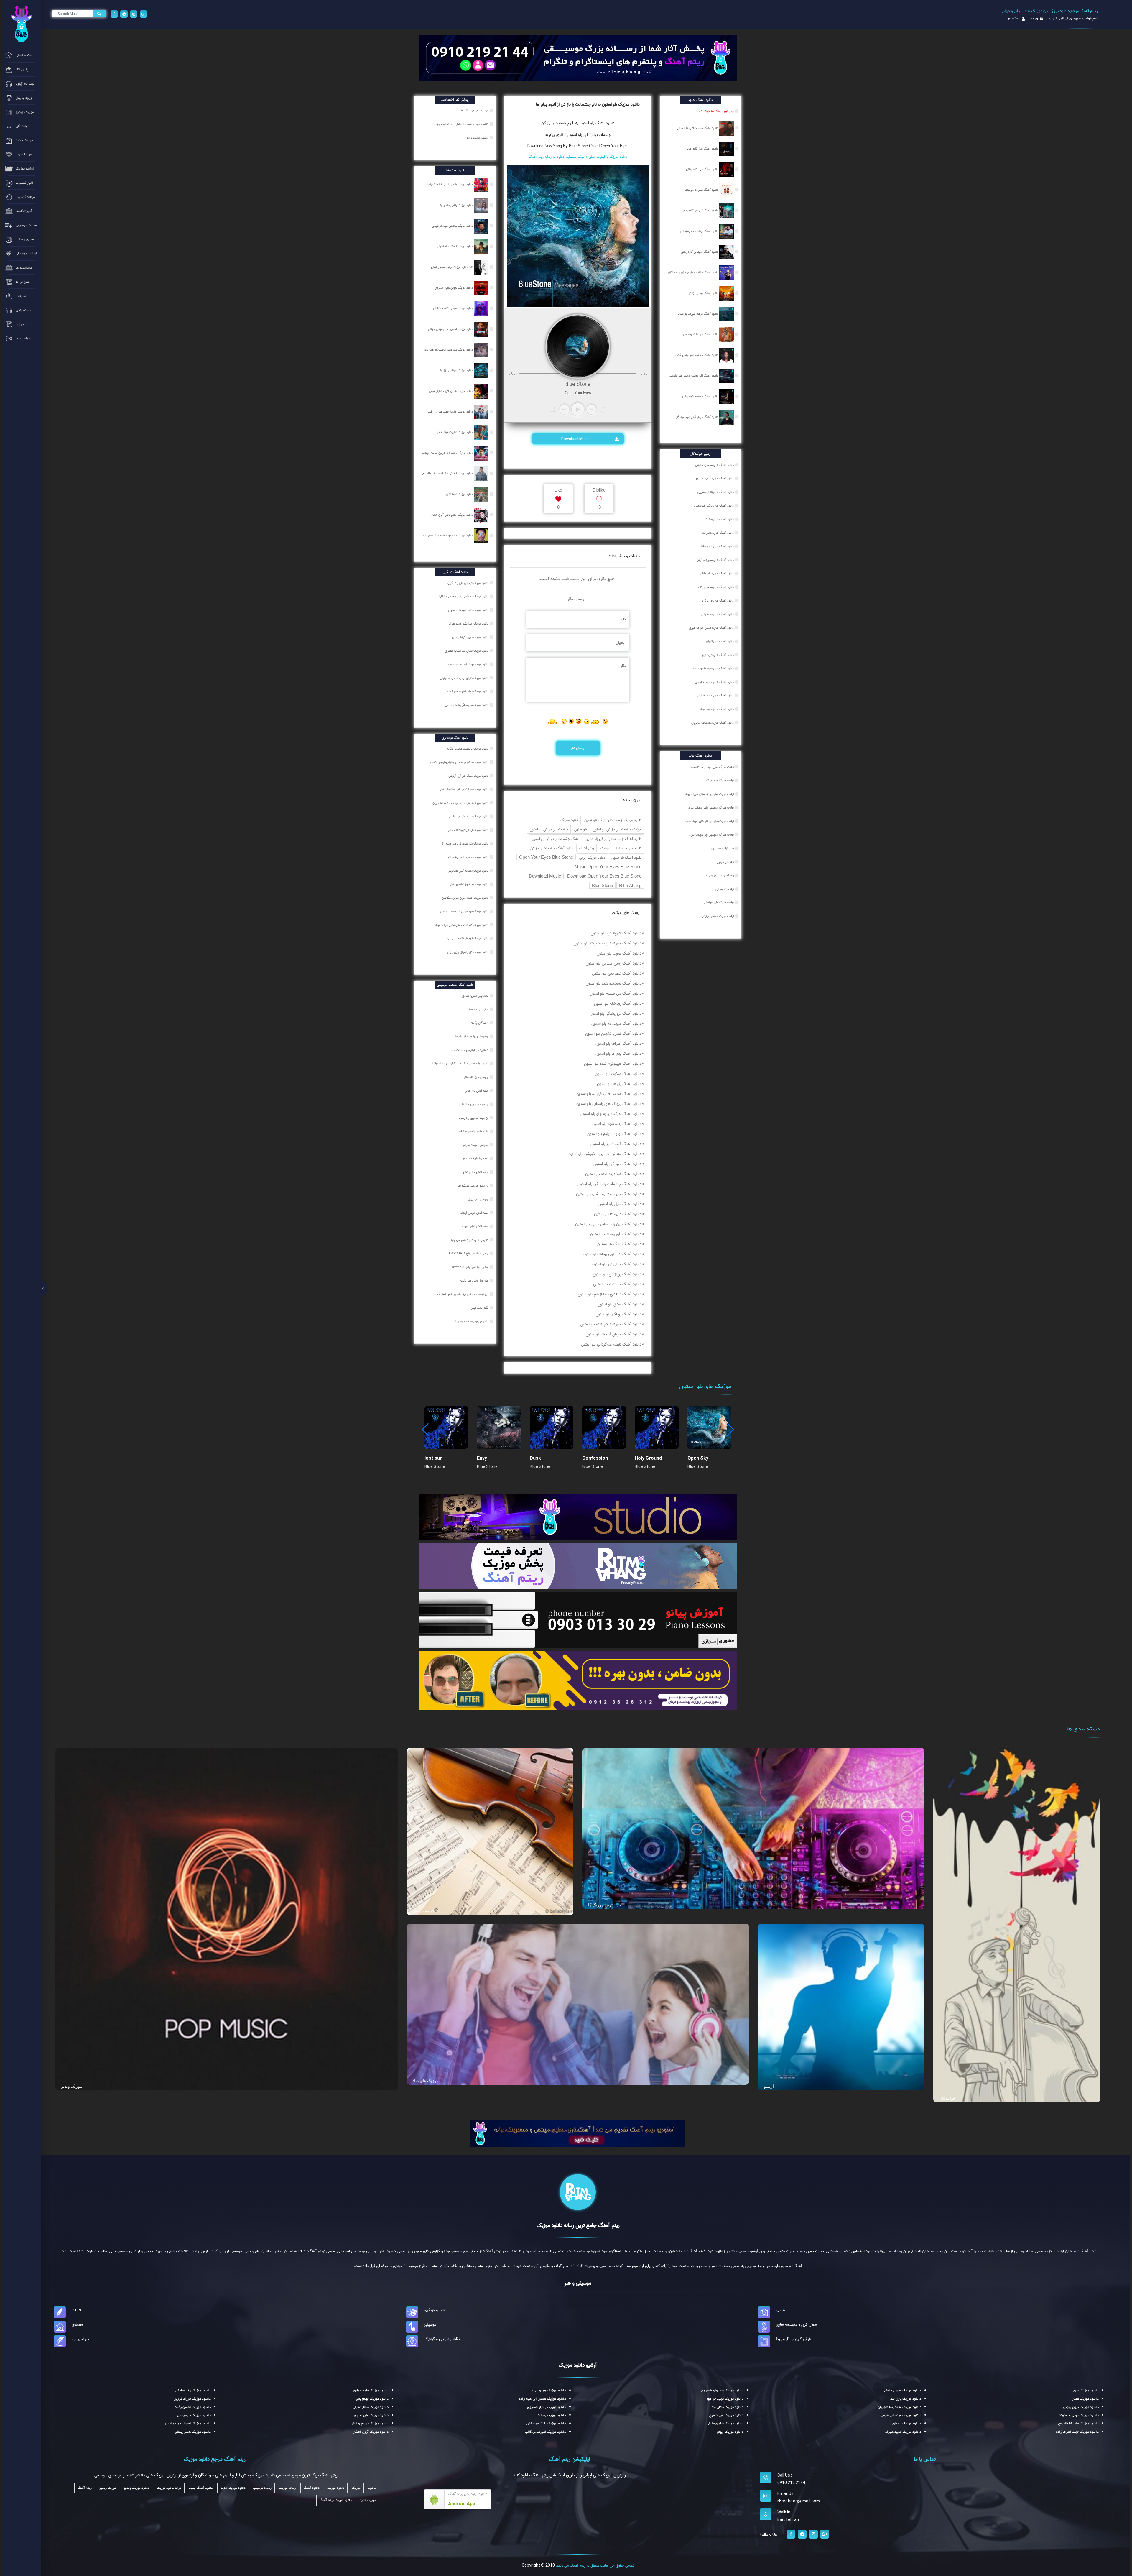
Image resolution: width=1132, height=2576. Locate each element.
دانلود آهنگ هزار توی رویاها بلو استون (612, 1254)
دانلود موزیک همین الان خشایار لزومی (451, 391)
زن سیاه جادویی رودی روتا (474, 1118)
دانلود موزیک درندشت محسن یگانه (468, 749)
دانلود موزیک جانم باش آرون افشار (453, 515)
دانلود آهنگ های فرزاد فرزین (717, 601)
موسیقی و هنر (578, 2283)
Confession (595, 1458)
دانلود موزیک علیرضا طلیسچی (1078, 2424)
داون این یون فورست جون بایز (471, 1321)
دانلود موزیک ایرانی (592, 858)
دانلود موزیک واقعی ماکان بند (456, 205)
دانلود (372, 2488)
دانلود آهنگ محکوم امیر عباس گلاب (697, 355)
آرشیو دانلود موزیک (578, 2365)
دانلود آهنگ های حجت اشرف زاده (713, 668)
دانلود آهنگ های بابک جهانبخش (714, 506)
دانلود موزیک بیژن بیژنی (1081, 2407)
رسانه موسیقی (262, 2488)
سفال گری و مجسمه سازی (796, 2324)
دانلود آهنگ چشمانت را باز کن (552, 848)
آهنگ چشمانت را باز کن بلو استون (556, 839)
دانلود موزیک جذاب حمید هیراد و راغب (451, 412)
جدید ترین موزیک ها (605, 1905)
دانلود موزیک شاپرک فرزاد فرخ (456, 432)
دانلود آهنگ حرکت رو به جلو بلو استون (611, 1114)
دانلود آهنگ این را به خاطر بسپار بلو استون (608, 1224)
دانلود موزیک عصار (1085, 2399)
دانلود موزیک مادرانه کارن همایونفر (469, 871)
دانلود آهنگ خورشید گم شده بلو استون (611, 1324)
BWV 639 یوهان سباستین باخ (471, 1267)
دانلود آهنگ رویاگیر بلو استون (618, 1314)
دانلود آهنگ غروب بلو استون (619, 953)
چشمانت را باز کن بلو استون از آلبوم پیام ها (578, 135)
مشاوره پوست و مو (478, 138)
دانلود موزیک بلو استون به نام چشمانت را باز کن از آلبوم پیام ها (588, 104)
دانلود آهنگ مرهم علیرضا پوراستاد (699, 314)
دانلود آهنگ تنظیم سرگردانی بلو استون (611, 1344)
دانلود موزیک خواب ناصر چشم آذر (469, 857)
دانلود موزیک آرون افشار (371, 2432)
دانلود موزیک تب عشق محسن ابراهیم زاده (449, 350)
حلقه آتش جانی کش (476, 1172)
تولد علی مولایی (725, 862)
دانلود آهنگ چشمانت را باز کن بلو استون (613, 839)
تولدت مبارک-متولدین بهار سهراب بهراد (711, 835)
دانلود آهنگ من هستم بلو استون (615, 993)
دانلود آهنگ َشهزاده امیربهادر (702, 190)
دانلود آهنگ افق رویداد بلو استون (616, 1234)
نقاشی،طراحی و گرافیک (442, 2339)
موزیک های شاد (426, 2081)
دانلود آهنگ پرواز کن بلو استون (617, 1274)
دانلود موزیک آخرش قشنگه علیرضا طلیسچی (447, 474)
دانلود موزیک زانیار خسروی (547, 2407)
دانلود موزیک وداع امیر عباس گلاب (469, 664)
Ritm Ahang (630, 885)
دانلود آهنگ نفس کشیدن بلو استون (613, 1034)
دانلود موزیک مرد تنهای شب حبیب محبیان (464, 911)
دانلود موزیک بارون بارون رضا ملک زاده (451, 185)
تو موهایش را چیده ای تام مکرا (471, 1036)
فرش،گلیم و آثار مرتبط (793, 2339)
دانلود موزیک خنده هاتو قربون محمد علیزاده (448, 453)
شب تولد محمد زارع (722, 848)
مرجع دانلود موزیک (169, 2488)
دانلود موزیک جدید (628, 848)
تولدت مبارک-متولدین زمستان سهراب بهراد (709, 794)
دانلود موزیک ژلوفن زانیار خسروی (454, 288)
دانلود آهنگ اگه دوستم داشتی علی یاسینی (694, 376)
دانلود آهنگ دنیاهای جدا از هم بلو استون (609, 1294)
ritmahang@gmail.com (799, 2501)
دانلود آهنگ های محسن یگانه (716, 587)
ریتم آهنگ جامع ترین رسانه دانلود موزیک (578, 2225)
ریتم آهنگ (586, 848)
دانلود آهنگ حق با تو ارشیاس (701, 334)
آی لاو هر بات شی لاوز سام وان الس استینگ (463, 1294)
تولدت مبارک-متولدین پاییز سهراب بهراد (711, 808)
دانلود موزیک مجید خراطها (725, 2399)
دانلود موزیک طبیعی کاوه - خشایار (453, 308)
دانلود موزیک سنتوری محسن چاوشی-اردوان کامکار (460, 762)
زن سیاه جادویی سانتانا (476, 1104)
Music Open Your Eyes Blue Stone (608, 866)
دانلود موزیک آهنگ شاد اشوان (455, 247)
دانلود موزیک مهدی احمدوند (1079, 2415)
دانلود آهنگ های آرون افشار (717, 546)
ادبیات (76, 2310)
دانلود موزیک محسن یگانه (193, 2407)
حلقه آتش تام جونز (477, 1091)
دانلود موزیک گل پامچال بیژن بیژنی (468, 952)
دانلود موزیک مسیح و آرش (370, 2424)
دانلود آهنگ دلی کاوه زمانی (702, 169)
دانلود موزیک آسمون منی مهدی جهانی (451, 329)
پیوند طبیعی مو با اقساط (475, 111)
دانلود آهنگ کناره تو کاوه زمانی (700, 211)
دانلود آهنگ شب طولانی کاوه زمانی (698, 128)
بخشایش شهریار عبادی (476, 996)
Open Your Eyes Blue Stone (546, 857)
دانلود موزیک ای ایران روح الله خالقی (468, 830)
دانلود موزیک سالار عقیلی (371, 2407)
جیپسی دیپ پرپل (479, 1199)
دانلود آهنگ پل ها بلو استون (619, 1084)
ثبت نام (1014, 19)
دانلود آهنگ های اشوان (720, 641)
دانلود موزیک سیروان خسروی (722, 2391)
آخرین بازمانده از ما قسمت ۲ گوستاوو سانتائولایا (461, 1064)
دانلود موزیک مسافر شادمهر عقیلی (469, 816)
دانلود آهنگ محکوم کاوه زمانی (701, 396)
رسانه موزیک (288, 2488)
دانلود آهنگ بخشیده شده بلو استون (613, 983)
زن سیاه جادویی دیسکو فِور (474, 1186)
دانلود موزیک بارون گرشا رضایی (471, 637)
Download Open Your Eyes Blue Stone (604, 876)
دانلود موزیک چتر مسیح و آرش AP (452, 267)
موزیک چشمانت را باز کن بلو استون (617, 829)
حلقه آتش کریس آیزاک (475, 1213)
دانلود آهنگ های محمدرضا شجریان (713, 723)
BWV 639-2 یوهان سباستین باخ (469, 1253)
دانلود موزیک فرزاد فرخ (726, 2415)
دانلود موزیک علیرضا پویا (371, 2415)
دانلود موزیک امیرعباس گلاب (546, 2432)
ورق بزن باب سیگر (478, 1009)
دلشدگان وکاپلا (480, 1023)
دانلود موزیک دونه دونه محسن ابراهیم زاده (448, 535)
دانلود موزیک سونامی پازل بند (456, 370)
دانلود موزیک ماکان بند (727, 2407)
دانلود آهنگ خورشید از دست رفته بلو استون (607, 943)
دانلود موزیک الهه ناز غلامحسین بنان (468, 939)
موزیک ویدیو (72, 2086)
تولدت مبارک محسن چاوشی (717, 916)
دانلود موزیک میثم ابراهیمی (901, 2415)
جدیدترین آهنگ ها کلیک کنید (716, 111)
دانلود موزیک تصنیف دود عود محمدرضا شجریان (461, 803)
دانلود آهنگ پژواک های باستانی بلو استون (609, 1104)
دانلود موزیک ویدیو (136, 2488)
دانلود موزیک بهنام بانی (372, 2399)
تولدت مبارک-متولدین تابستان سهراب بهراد (709, 821)
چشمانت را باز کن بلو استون (549, 829)
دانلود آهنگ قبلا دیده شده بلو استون (613, 1174)
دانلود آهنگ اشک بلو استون (619, 1244)
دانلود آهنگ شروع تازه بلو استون (616, 933)
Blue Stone (602, 885)
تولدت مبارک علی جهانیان (719, 903)
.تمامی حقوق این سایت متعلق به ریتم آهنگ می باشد (595, 2565)
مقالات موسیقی (426, 1911)
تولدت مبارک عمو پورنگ (720, 781)
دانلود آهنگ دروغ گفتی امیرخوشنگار (698, 417)
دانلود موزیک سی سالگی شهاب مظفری (467, 705)
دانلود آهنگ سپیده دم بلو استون (616, 1023)
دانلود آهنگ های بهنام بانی (718, 614)
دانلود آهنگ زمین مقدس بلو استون (613, 963)
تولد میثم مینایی (725, 889)
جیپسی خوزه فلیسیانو (477, 1077)
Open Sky (698, 1458)
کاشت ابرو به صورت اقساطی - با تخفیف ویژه (463, 124)
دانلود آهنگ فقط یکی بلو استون (617, 973)
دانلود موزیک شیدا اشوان (459, 494)
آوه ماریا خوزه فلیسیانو (476, 1159)
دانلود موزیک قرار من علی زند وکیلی (468, 583)
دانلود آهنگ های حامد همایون (715, 696)
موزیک (605, 848)
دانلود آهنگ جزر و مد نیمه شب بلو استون (609, 1194)
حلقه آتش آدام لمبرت (476, 1226)
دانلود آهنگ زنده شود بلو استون (616, 1124)
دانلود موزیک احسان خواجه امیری (187, 2424)
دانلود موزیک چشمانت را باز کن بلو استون (613, 820)
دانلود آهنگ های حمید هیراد (717, 709)
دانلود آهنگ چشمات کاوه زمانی (700, 231)
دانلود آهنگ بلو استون (626, 858)
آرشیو (769, 2086)
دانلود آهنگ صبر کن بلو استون (617, 1164)
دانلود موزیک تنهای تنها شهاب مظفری (467, 651)
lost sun (433, 1458)
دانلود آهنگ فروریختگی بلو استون (615, 1013)
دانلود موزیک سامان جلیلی (725, 2424)
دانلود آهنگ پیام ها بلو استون (618, 1054)
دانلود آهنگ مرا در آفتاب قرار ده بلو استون (609, 1094)
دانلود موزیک (569, 820)
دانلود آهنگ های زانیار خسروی (716, 492)
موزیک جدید (368, 2500)
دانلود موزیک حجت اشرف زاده (1077, 2432)
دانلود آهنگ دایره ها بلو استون (618, 1214)
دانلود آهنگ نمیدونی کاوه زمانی (700, 252)
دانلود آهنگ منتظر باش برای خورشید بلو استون (604, 1154)
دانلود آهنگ (604, 123)
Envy (482, 1458)
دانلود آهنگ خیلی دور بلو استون (616, 1264)
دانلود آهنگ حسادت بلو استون (617, 1284)
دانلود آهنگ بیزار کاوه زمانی (702, 149)
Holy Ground (648, 1458)
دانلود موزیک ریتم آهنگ (336, 2500)
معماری (77, 2324)
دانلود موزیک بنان (1086, 2391)
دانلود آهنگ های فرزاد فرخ (718, 655)
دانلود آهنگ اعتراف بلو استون (618, 1044)
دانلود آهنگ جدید (201, 2488)
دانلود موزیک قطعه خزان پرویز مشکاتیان (465, 898)
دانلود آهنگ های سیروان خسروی (714, 479)
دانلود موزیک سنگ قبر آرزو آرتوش (469, 776)
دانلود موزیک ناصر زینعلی (193, 2432)
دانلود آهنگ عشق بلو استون (619, 1304)
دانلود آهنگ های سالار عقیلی (717, 574)
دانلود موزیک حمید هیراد (903, 2432)
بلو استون (580, 829)
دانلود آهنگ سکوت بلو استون (618, 1074)
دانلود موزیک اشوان (907, 2424)
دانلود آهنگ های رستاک (719, 519)
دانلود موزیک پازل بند (906, 2399)
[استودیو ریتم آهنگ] (578, 2133)
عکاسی (781, 2310)
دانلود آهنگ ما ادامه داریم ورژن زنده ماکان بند (691, 272)
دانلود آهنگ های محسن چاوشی (714, 465)
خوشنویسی (80, 2339)
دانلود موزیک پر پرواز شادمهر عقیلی (469, 884)
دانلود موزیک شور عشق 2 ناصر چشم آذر (465, 844)
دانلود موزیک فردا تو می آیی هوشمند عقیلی (464, 789)
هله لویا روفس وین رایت (475, 1281)
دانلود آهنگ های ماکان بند (718, 533)
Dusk (535, 1458)
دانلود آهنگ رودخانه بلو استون (618, 1003)
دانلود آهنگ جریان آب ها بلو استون (613, 1334)
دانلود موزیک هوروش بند (548, 2391)
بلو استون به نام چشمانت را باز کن (568, 123)
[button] (730, 1430)
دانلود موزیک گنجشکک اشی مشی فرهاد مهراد (462, 925)
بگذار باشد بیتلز (480, 1308)
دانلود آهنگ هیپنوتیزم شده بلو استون (613, 1064)
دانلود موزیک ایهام (730, 2432)
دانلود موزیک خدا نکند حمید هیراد (469, 624)
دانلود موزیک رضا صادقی (193, 2391)
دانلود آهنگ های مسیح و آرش (715, 560)
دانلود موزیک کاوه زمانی (194, 2415)
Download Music (576, 439)
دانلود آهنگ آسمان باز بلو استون (616, 1144)
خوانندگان (947, 2098)
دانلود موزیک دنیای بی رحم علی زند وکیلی (465, 678)
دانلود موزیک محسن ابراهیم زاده (542, 2399)
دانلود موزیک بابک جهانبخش (546, 2424)
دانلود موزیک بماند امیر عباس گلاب (468, 691)
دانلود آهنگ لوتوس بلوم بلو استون (614, 1134)
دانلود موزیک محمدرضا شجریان (899, 2407)
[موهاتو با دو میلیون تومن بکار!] (578, 1680)
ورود (1034, 19)
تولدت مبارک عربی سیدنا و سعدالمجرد (712, 767)
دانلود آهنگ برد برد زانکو (704, 293)
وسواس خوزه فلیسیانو (476, 1145)
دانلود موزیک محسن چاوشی (902, 2391)
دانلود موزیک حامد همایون (370, 2391)
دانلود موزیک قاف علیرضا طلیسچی (469, 610)
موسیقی (430, 2324)
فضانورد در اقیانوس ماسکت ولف (470, 1050)
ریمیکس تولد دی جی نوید (719, 875)
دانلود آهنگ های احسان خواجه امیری (711, 628)
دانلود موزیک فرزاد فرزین (192, 2399)
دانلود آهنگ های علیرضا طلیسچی (714, 682)
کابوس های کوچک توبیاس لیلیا (470, 1240)
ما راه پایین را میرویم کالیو (474, 1131)
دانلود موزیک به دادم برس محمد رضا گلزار (464, 597)
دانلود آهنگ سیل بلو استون (620, 1204)
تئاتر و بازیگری (434, 2310)
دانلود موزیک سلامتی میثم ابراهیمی (453, 226)
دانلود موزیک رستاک (551, 2415)
